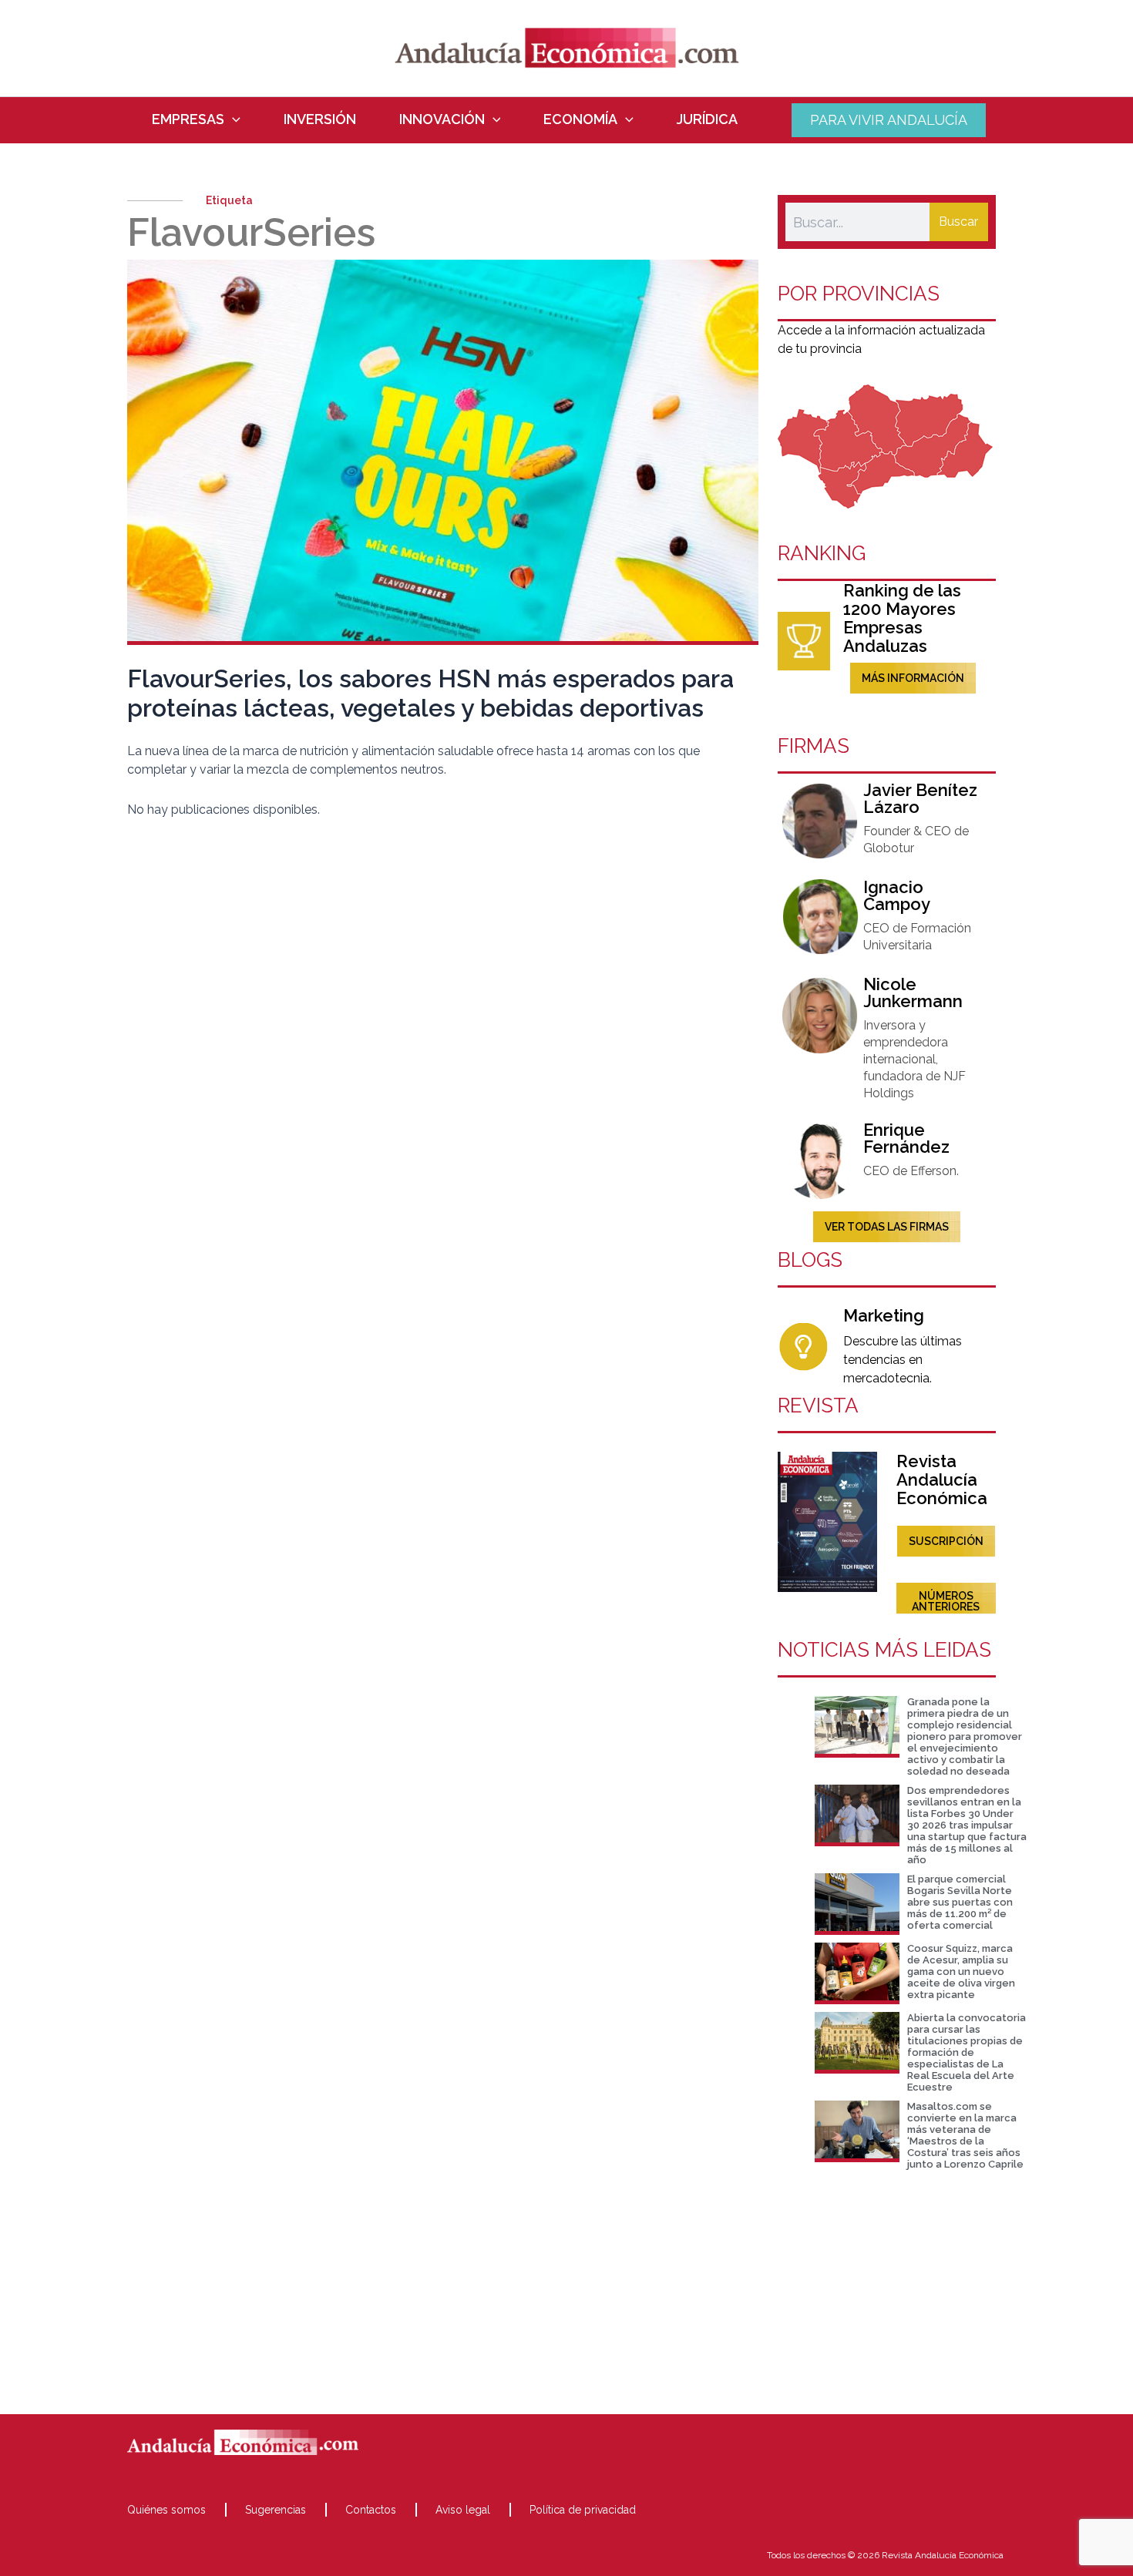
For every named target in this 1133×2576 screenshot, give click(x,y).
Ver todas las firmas (887, 1227)
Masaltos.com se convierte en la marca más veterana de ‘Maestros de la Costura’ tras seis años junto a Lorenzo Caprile (965, 2135)
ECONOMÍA (580, 119)
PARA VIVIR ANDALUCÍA (889, 120)
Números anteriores (946, 1601)
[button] (232, 119)
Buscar (958, 222)
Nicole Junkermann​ (913, 992)
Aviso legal (463, 2510)
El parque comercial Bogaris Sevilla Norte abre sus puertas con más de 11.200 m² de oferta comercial (960, 1902)
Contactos (371, 2510)
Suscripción (946, 1541)
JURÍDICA (707, 119)
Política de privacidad (583, 2510)
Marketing (884, 1315)
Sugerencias (276, 2510)
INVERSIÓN (320, 119)
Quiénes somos (166, 2510)
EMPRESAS (188, 119)
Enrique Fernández (906, 1138)
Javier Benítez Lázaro (920, 798)
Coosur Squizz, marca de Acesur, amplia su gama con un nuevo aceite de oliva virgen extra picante (961, 1971)
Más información (913, 678)
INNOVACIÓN (442, 119)
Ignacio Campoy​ (897, 895)
